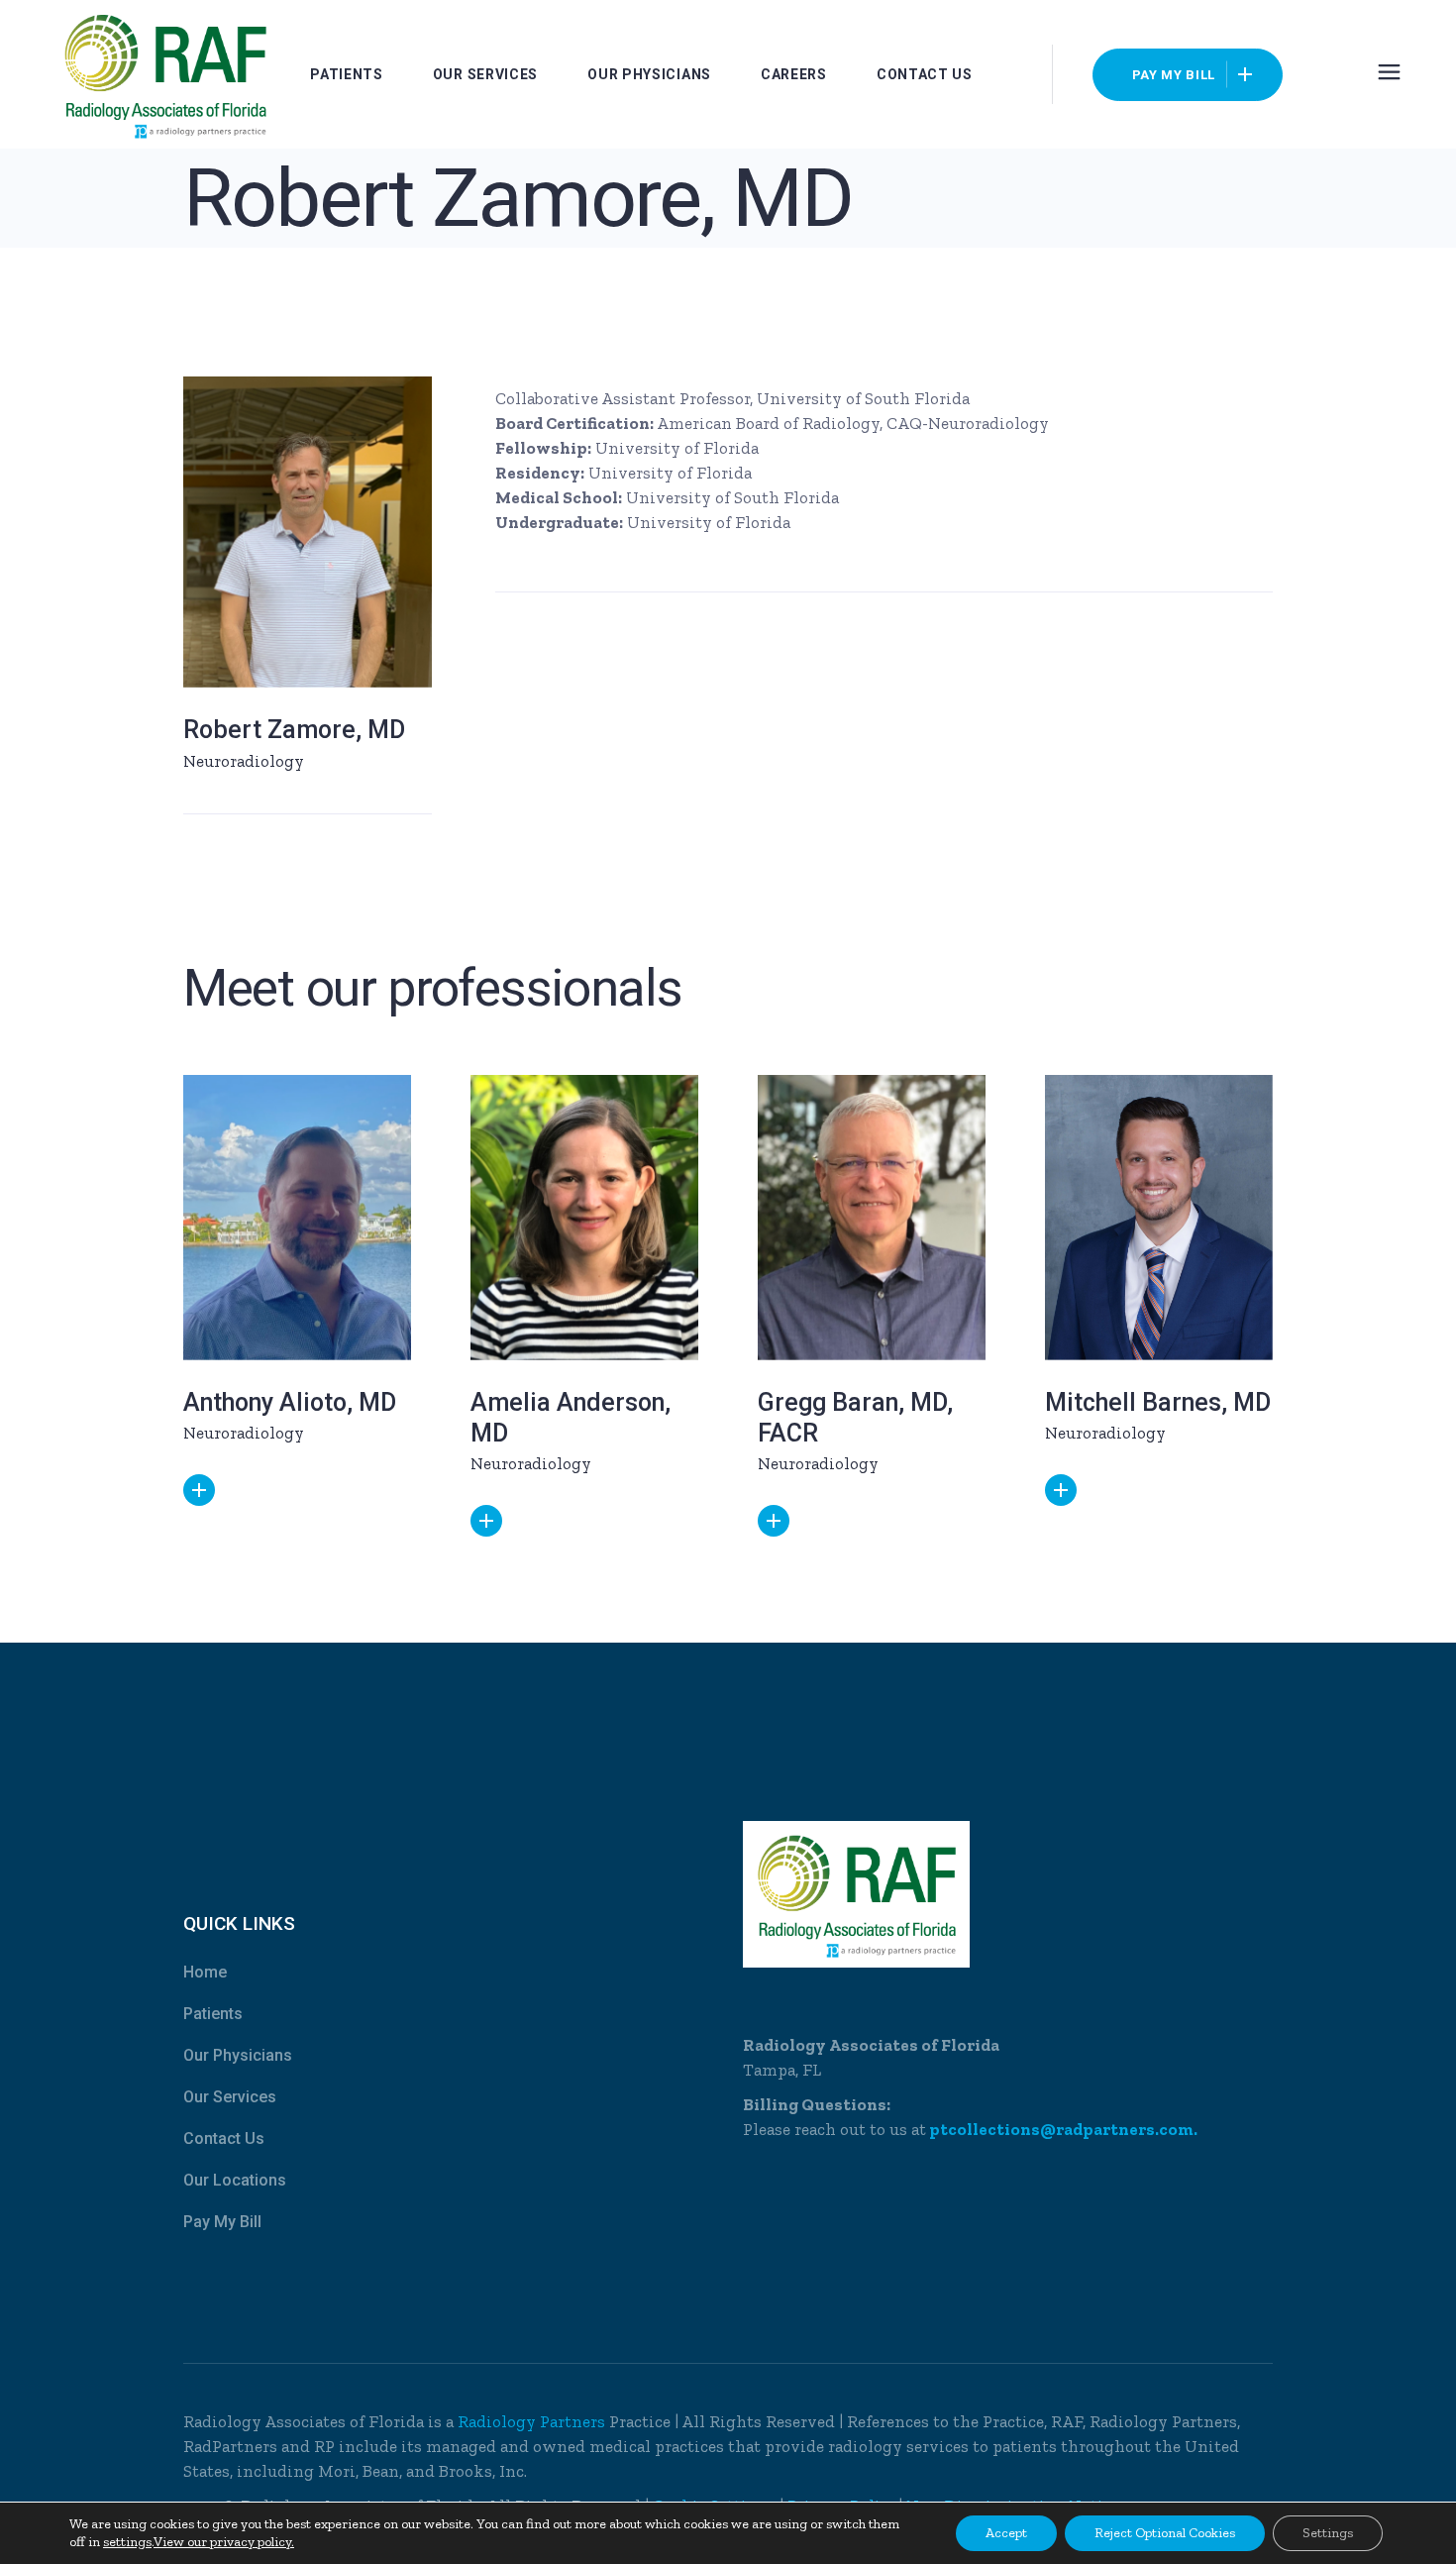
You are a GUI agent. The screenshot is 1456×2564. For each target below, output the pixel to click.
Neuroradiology (244, 761)
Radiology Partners (533, 2421)
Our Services (230, 2097)
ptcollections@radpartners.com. (1062, 2129)
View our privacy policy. (224, 2542)
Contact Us (224, 2138)
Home (205, 1972)
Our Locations (235, 2180)
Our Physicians (238, 2055)
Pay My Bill (222, 2222)
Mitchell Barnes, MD (1158, 1402)
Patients (213, 2014)
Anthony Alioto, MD (290, 1402)
